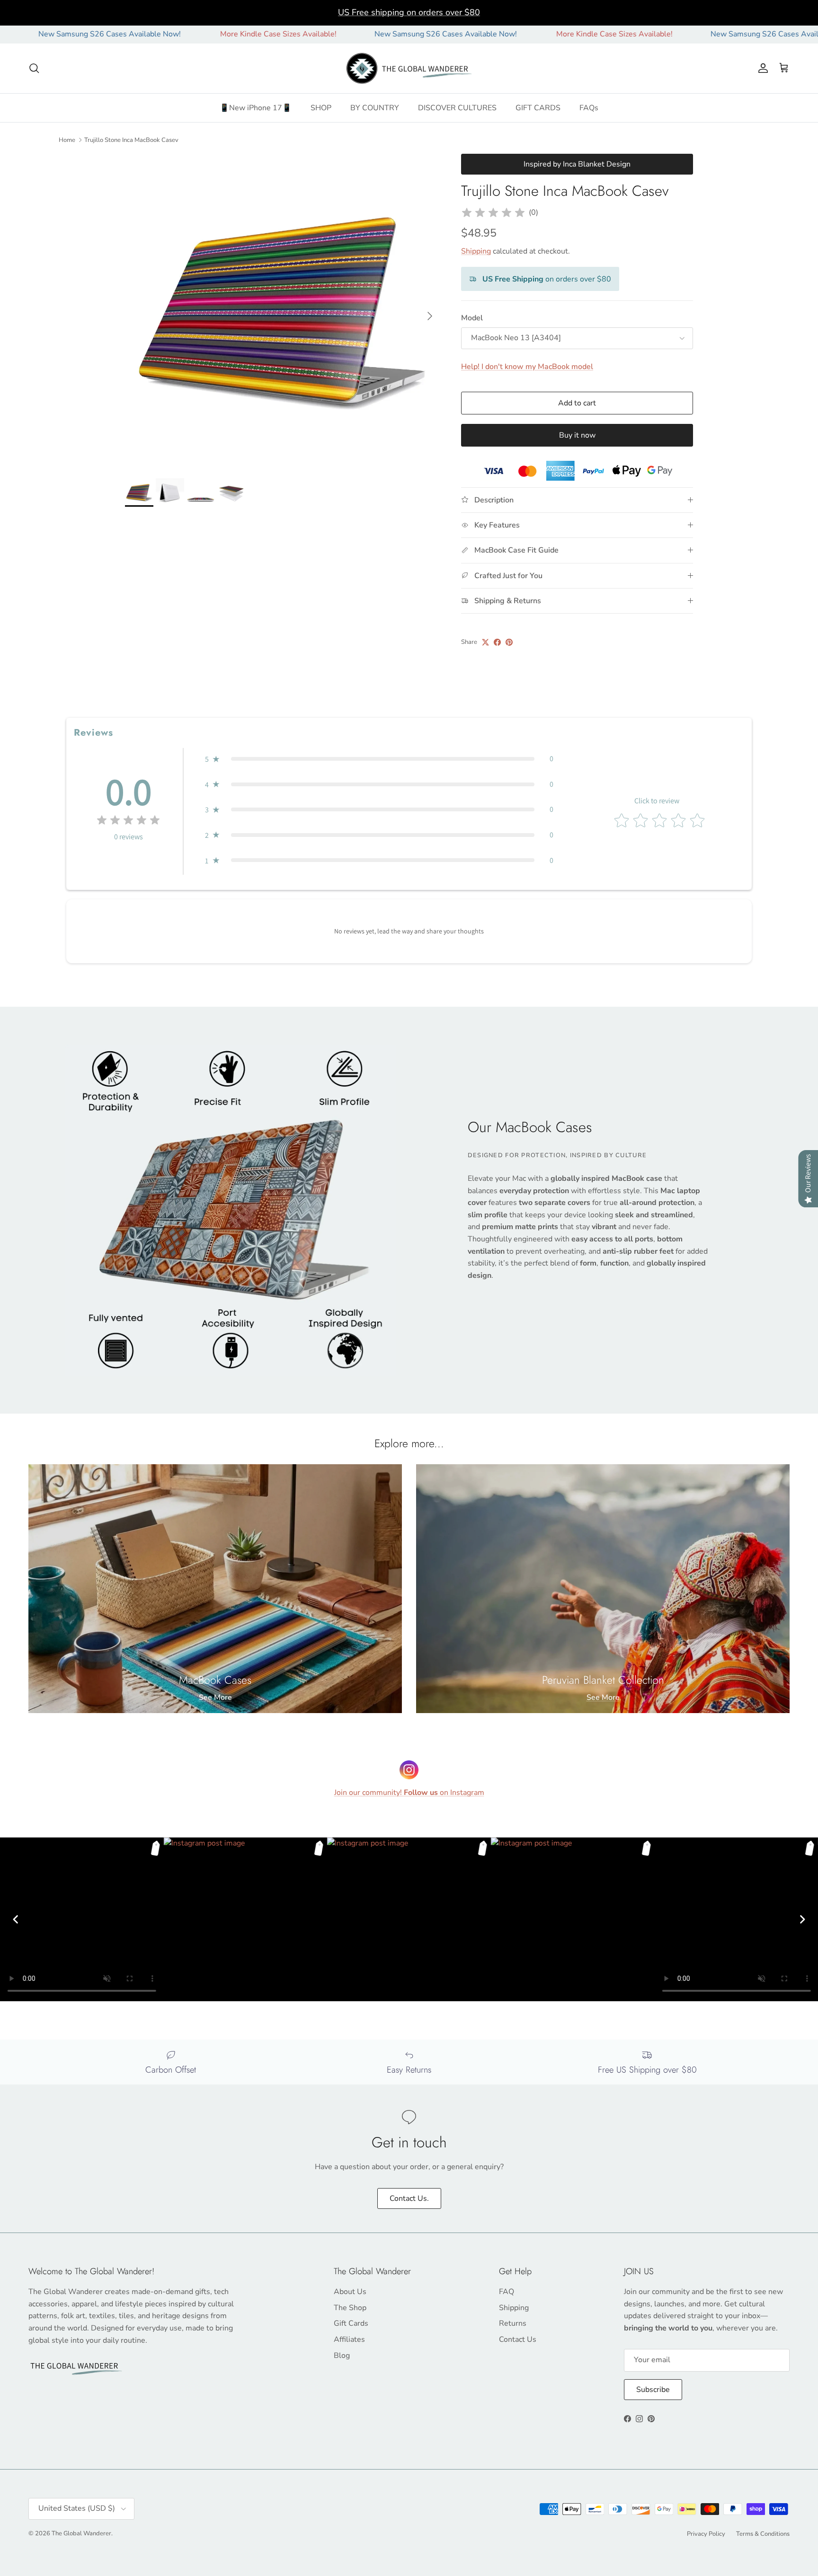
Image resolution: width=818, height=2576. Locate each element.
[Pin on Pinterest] (509, 642)
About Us (350, 2292)
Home (67, 140)
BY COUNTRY (375, 108)
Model (472, 318)
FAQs (589, 108)
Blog (342, 2356)
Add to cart (577, 403)
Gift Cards (351, 2323)
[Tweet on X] (485, 642)
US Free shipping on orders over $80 (409, 12)
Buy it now (577, 435)
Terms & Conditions (763, 2534)
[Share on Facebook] (497, 642)
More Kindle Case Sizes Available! (180, 34)
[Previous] (16, 1919)
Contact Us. (409, 2198)
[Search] (34, 68)
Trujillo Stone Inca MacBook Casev (131, 140)
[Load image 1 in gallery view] (283, 311)
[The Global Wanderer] (409, 69)
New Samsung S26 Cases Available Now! (347, 34)
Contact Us (518, 2339)
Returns (513, 2323)
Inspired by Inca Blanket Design (577, 164)
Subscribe (653, 2390)
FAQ (507, 2292)
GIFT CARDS (538, 108)
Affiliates (349, 2339)
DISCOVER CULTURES (457, 108)
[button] (379, 759)
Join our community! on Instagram (409, 1793)
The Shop (350, 2308)
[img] (493, 213)
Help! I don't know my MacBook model (527, 367)
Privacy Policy (706, 2534)
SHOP (321, 108)
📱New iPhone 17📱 (256, 108)
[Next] (802, 1919)
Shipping (476, 251)
